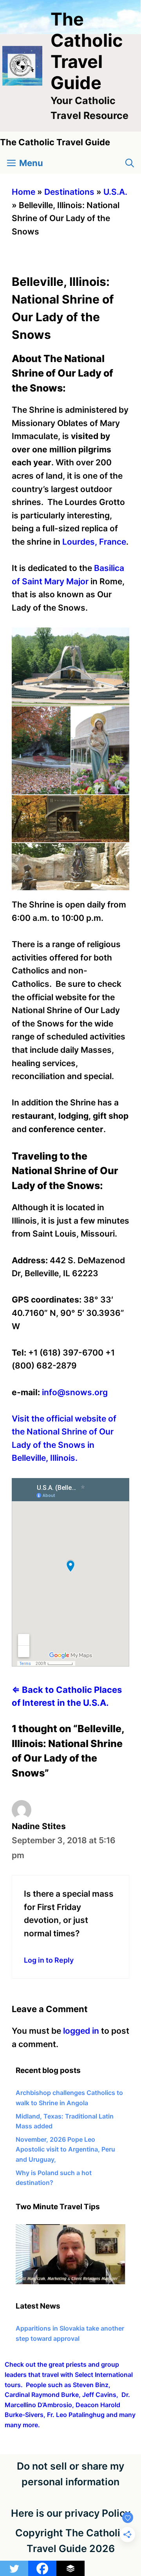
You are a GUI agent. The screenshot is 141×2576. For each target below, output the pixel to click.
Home (23, 192)
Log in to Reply (49, 1960)
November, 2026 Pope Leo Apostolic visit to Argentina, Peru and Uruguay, (65, 2149)
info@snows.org (75, 1392)
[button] (130, 163)
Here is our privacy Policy (71, 2513)
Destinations (69, 192)
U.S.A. (115, 192)
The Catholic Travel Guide (87, 51)
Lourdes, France (94, 542)
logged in (81, 2031)
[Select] (70, 2282)
